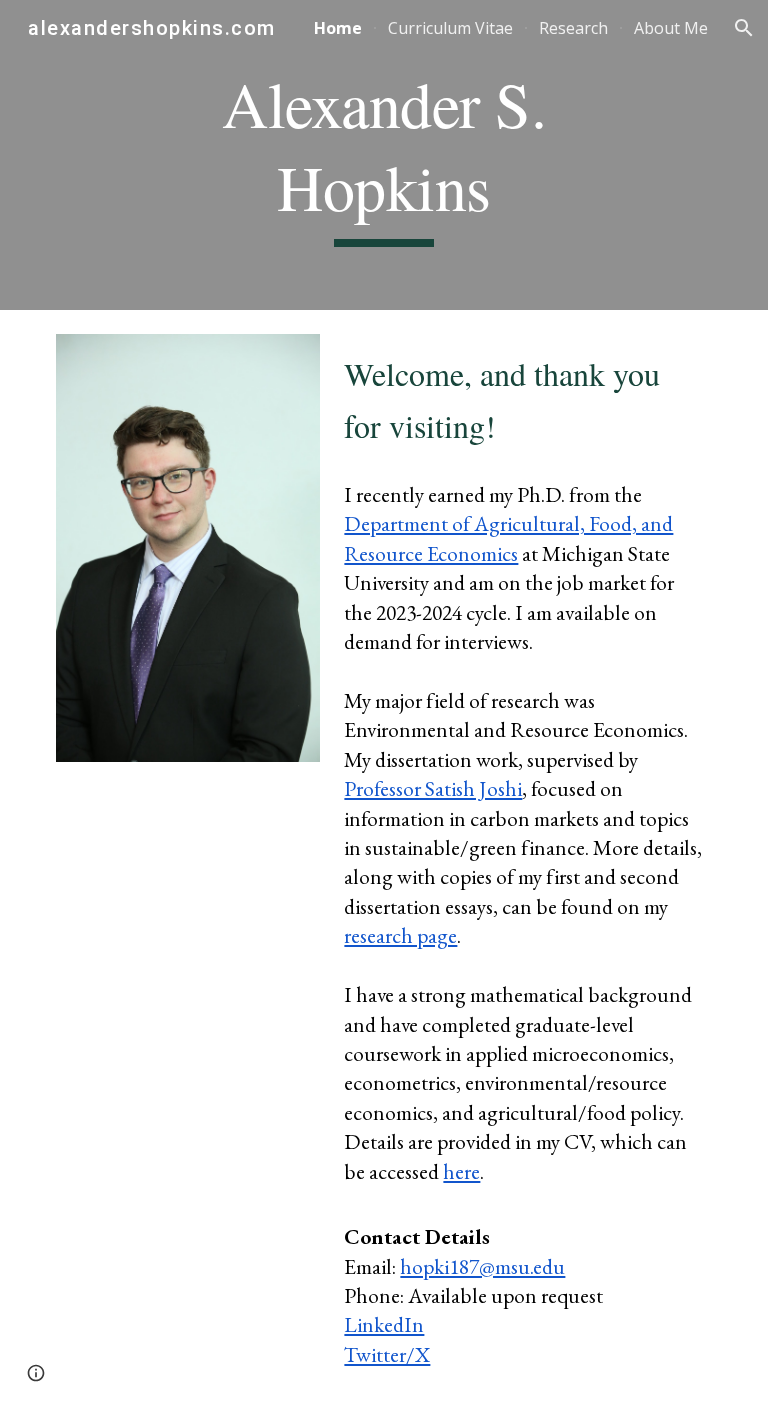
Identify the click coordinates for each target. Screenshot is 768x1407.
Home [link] (338, 28)
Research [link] (573, 28)
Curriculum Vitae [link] (450, 28)
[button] (744, 28)
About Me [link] (671, 28)
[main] (383, 154)
